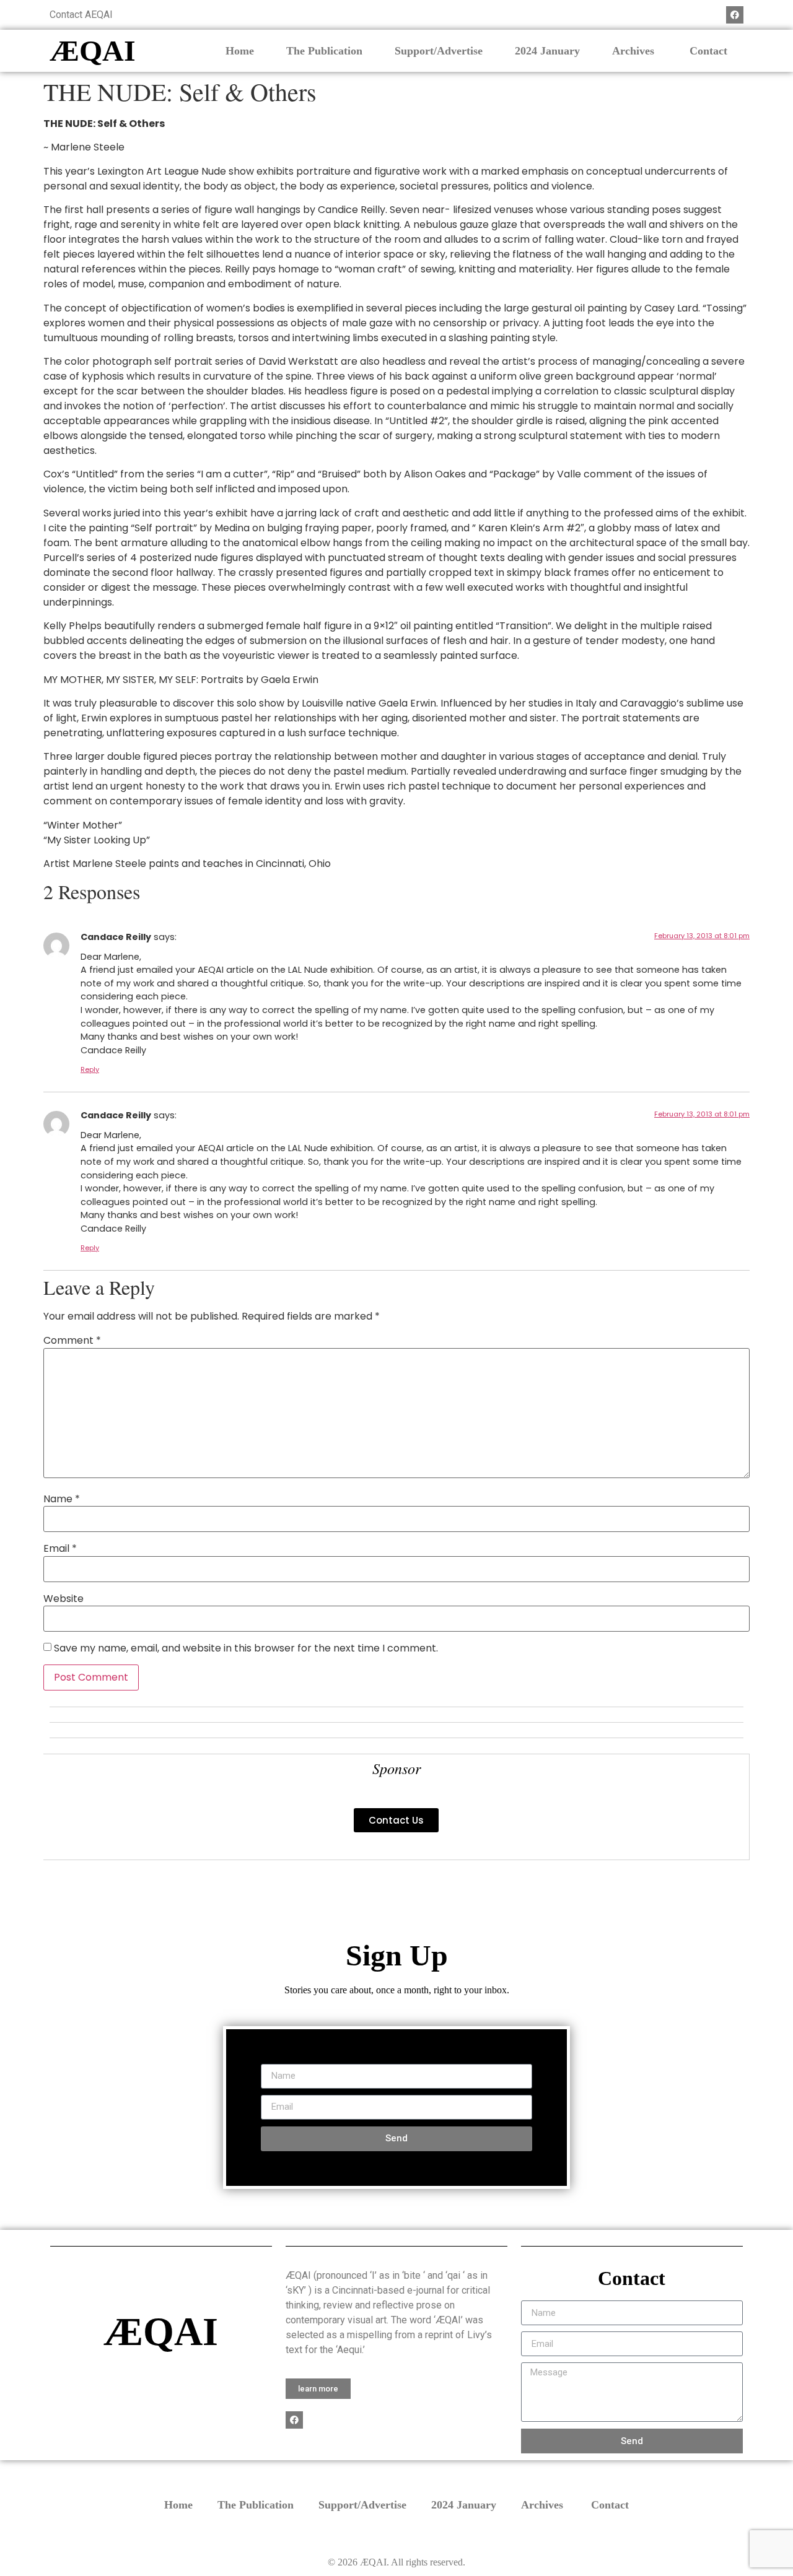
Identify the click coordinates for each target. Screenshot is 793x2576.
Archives (635, 51)
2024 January (547, 51)
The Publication (324, 51)
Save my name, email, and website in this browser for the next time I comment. (246, 1648)
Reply (90, 1069)
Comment (72, 1341)
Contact (708, 51)
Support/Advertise (439, 51)
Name (62, 1499)
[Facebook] (735, 15)
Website (64, 1599)
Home (240, 51)
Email (60, 1549)
